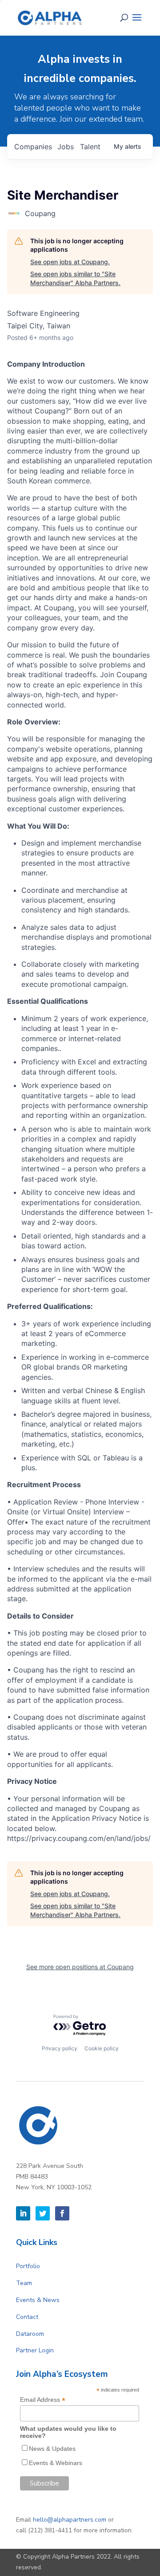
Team (24, 2283)
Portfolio (28, 2266)
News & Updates (52, 2449)
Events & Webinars (56, 2463)
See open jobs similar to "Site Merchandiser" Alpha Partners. (75, 278)
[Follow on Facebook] (62, 2213)
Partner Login (35, 2350)
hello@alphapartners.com (70, 2520)
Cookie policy (102, 2048)
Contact (27, 2317)
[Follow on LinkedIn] (23, 2213)
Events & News (38, 2300)
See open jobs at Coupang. (70, 262)
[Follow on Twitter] (43, 2213)
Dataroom (30, 2334)
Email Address (43, 2400)
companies (33, 147)
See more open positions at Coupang (80, 1967)
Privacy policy (60, 2048)
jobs (66, 147)
